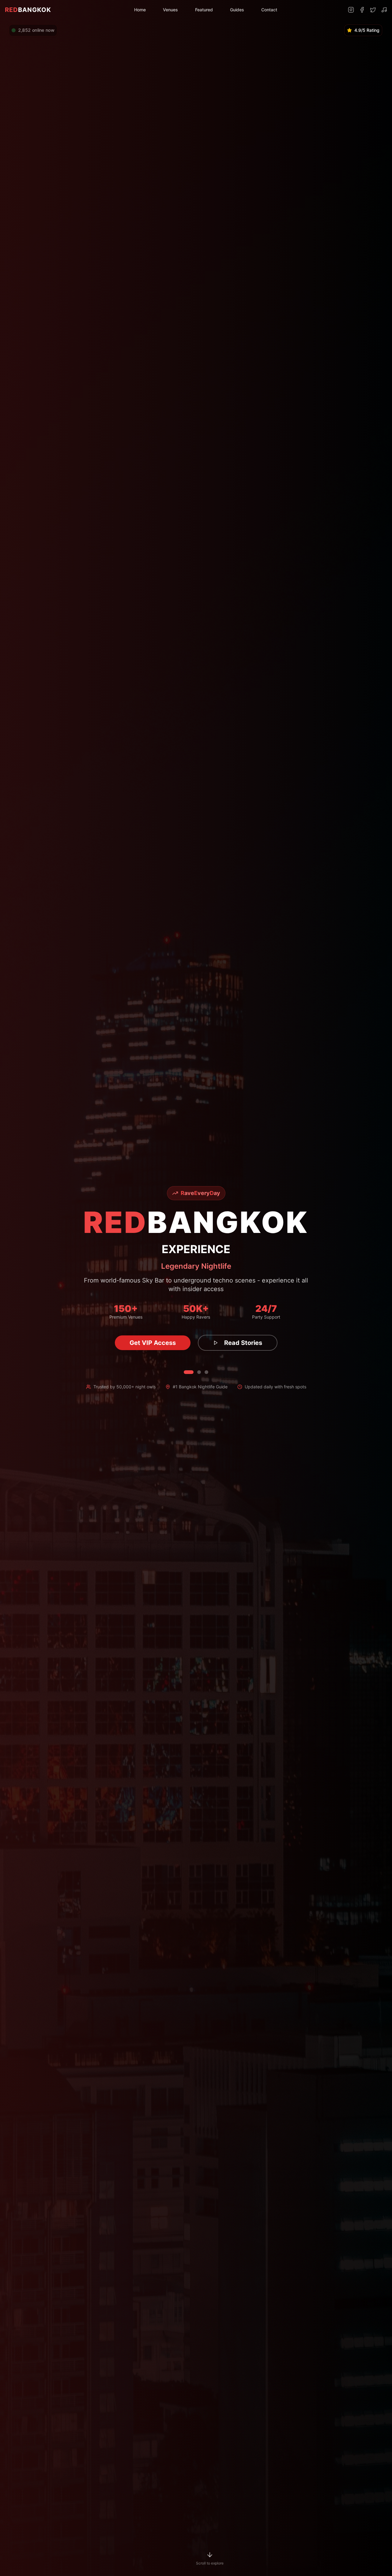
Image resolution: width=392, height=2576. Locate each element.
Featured (204, 10)
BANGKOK (28, 10)
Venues (170, 10)
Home (140, 10)
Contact (269, 10)
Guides (237, 10)
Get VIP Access (153, 1343)
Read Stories (243, 1343)
